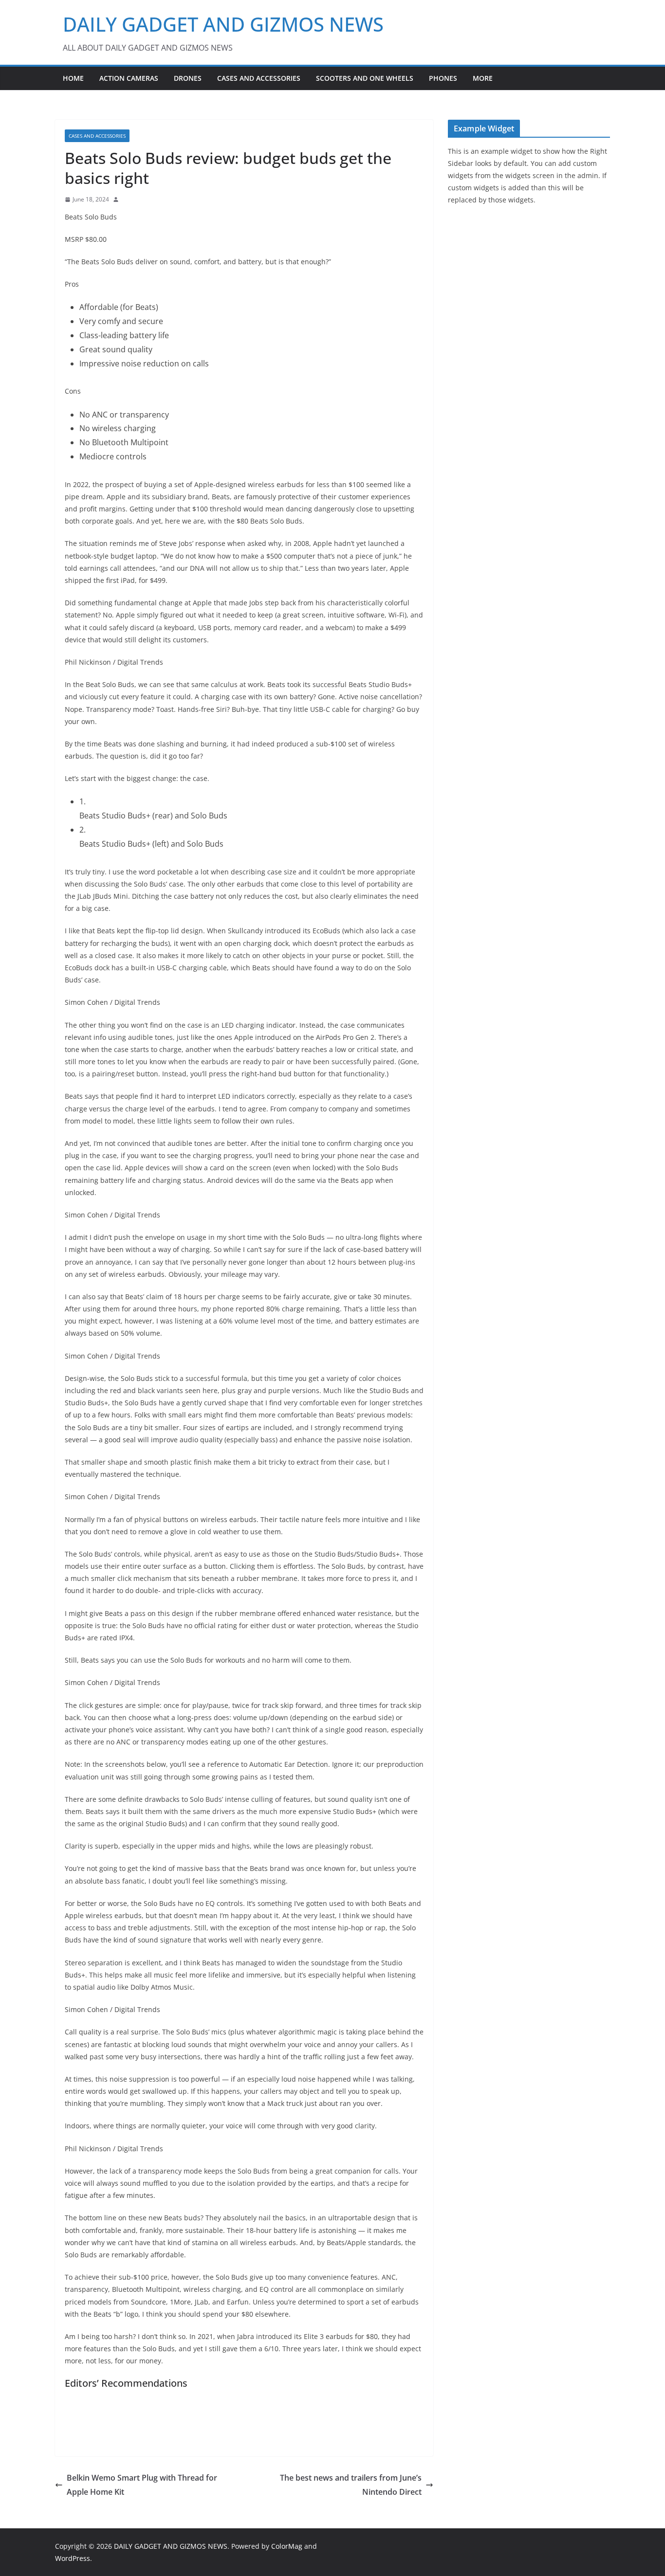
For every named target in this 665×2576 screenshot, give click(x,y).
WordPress (73, 2558)
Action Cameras (129, 78)
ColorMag (287, 2546)
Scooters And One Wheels (365, 78)
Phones (443, 78)
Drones (188, 78)
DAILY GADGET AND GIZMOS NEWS (223, 24)
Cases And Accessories (259, 78)
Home (73, 78)
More (483, 78)
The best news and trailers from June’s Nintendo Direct (351, 2485)
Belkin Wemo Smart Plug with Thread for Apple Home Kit (142, 2485)
